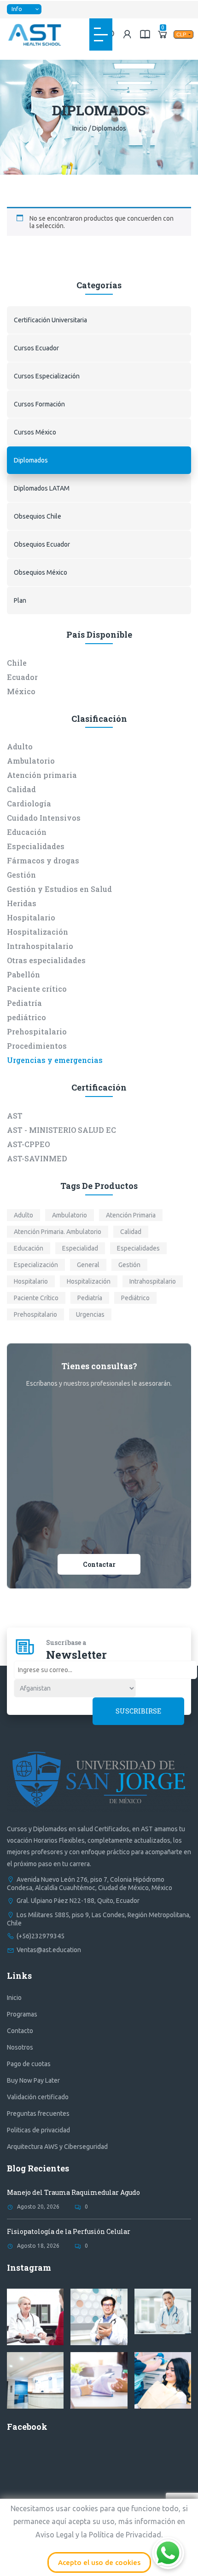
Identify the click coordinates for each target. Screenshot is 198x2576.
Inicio (80, 128)
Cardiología (29, 803)
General (88, 1265)
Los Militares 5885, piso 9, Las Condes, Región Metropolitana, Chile (99, 1919)
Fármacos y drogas (43, 860)
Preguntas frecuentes (38, 2113)
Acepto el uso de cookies (99, 2562)
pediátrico (26, 1017)
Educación (27, 832)
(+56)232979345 (41, 1936)
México (21, 691)
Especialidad (80, 1248)
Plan (20, 600)
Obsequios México (41, 572)
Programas (22, 2014)
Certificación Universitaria (50, 320)
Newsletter (76, 1655)
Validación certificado (38, 2097)
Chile (17, 663)
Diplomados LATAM (42, 488)
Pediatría (24, 1003)
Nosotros (20, 2047)
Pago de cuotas (29, 2064)
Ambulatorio (31, 761)
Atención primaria (42, 775)
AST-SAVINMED (37, 1158)
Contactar (99, 1564)
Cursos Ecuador (36, 348)
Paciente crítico (37, 989)
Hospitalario (31, 917)
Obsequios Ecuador (42, 544)
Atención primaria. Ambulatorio (58, 1232)
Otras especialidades (46, 960)
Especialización (36, 1265)
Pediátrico (135, 1298)
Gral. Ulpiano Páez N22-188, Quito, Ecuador (78, 1901)
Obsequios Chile (38, 516)
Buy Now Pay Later (33, 2080)
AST (15, 1116)
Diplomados (31, 460)
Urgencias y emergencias (55, 1060)
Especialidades (36, 846)
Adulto (20, 746)
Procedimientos (37, 1046)
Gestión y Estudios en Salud (59, 889)
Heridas (22, 903)
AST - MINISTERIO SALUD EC (61, 1130)
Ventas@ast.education (49, 1950)
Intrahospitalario (40, 946)
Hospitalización (38, 932)
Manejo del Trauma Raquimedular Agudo (73, 2192)
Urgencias (90, 1314)
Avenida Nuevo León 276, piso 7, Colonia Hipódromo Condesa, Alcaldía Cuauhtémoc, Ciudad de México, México (90, 1884)
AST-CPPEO (28, 1144)
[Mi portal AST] (128, 34)
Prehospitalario (37, 1031)
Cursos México (35, 432)
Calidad (21, 789)
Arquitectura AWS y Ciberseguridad (57, 2147)
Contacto (20, 2031)
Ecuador (22, 677)
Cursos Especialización (47, 376)
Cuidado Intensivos (44, 818)
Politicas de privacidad (38, 2130)
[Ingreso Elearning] (145, 34)
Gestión (21, 875)
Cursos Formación (39, 404)
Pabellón (23, 974)
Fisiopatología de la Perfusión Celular (69, 2231)
